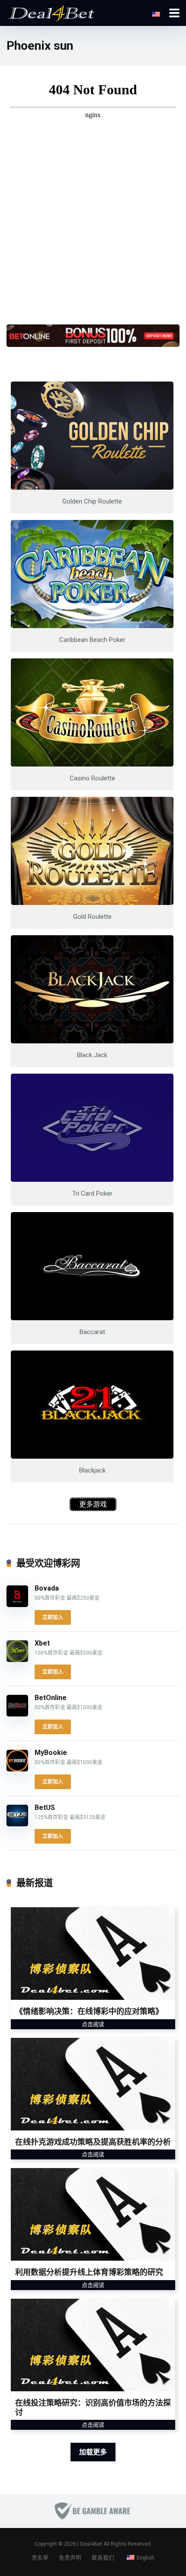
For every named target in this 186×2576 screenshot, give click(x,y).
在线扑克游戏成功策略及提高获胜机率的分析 (93, 2142)
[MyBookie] (17, 1769)
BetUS (45, 1808)
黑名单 (40, 2558)
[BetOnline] (17, 1714)
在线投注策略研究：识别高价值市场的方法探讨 (93, 2408)
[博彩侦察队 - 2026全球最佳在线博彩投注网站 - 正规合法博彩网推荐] (51, 12)
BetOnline (51, 1698)
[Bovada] (17, 1605)
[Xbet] (17, 1660)
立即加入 (53, 1617)
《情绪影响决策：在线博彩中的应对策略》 (89, 2011)
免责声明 (70, 2558)
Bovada (47, 1588)
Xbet (42, 1643)
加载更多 (93, 2452)
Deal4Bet (91, 2544)
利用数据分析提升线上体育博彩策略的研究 (89, 2272)
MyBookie (51, 1753)
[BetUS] (17, 1824)
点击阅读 (93, 2024)
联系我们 (103, 2558)
